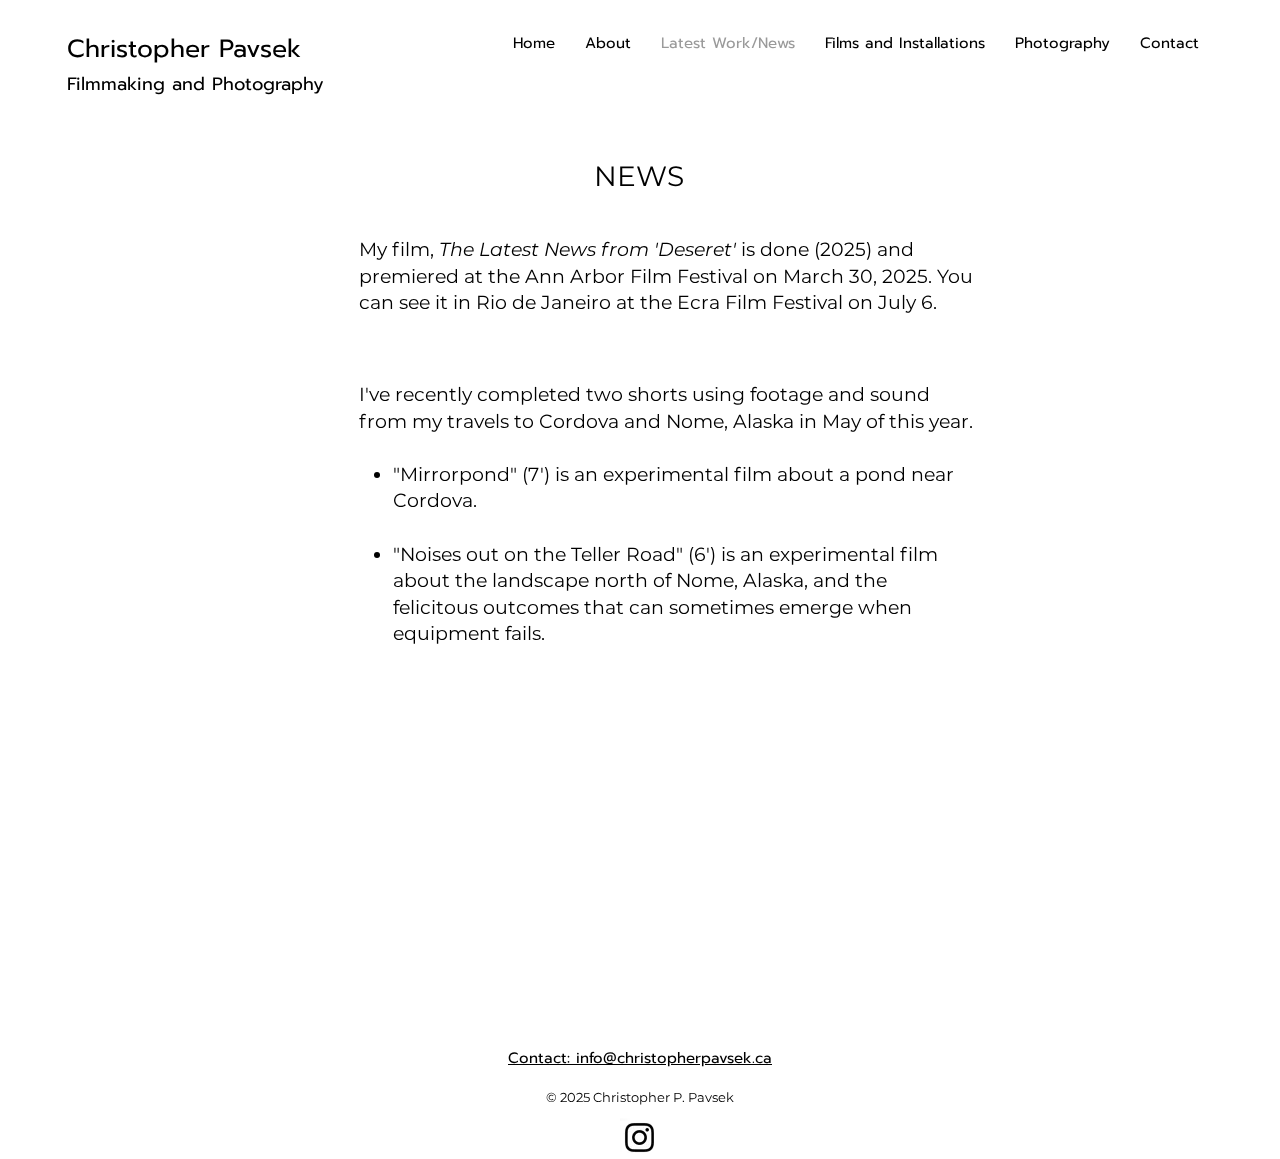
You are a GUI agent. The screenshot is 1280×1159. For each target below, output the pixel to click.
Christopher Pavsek (184, 49)
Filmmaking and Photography (195, 84)
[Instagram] (639, 1137)
